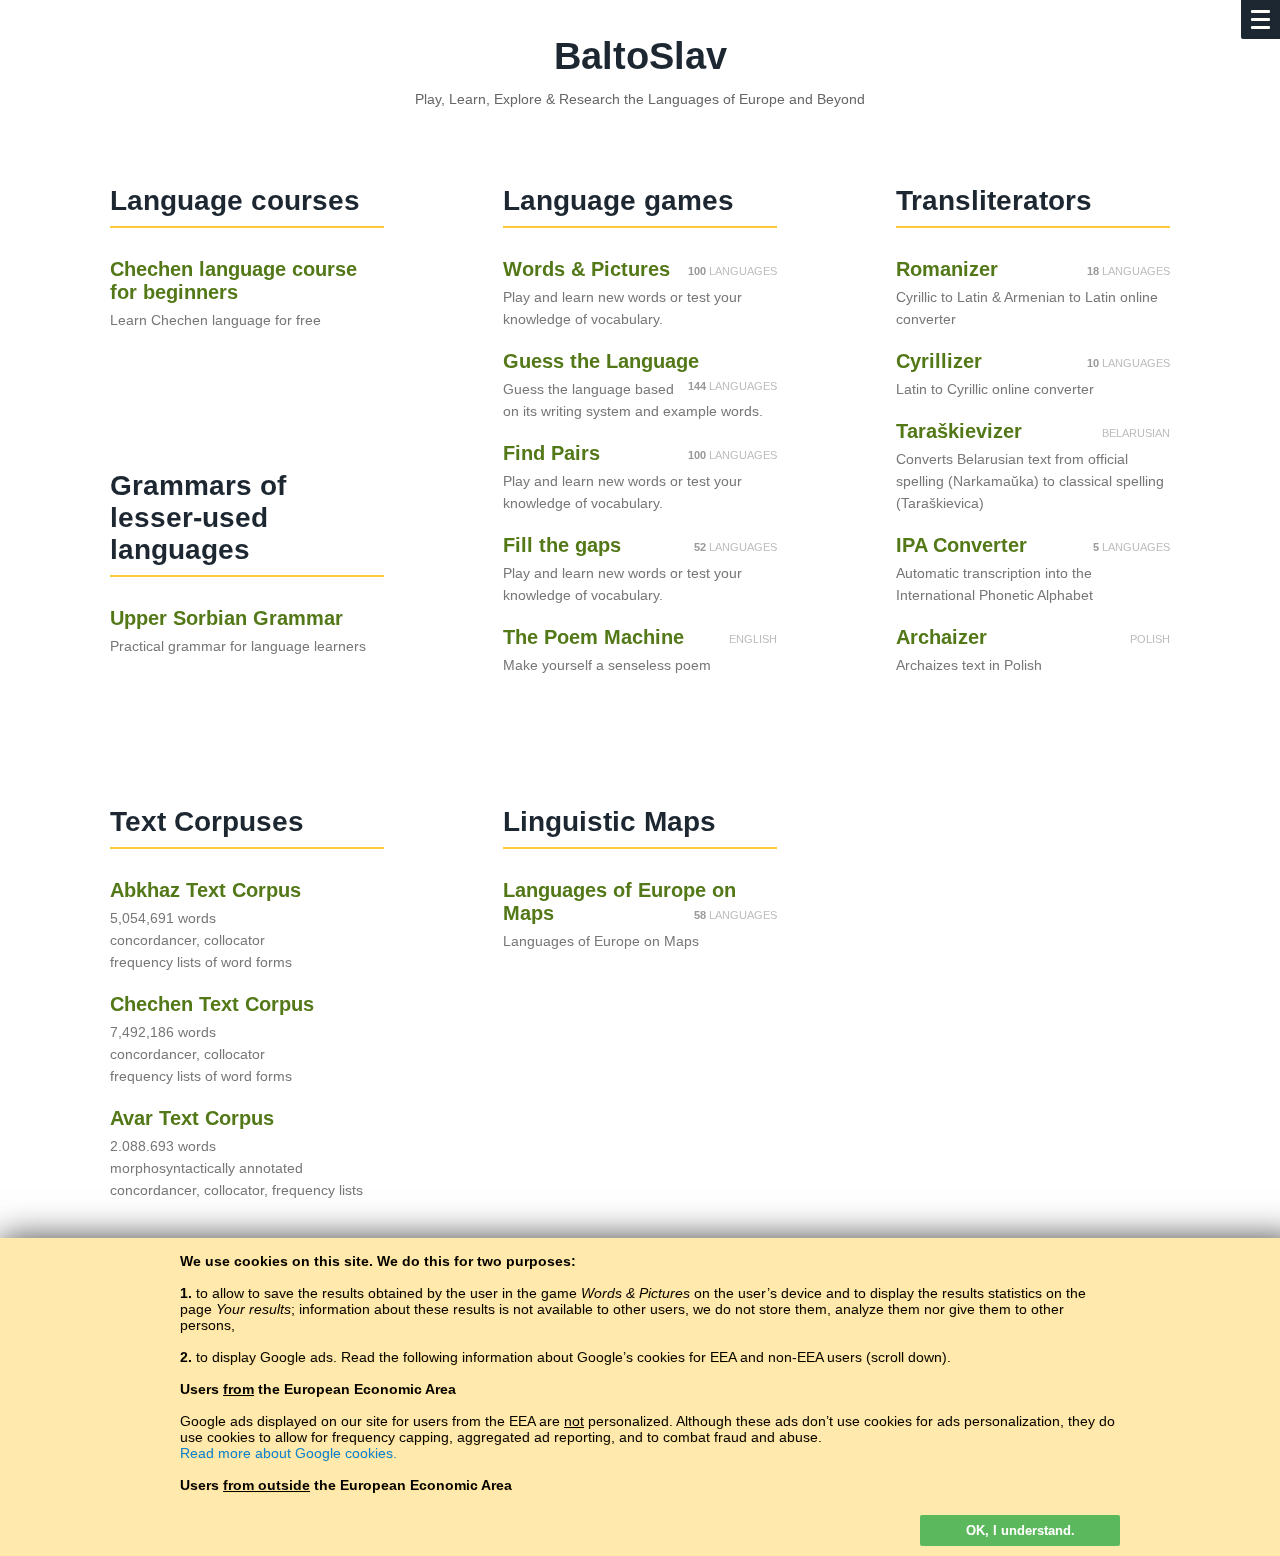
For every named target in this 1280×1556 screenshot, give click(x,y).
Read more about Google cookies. (288, 1453)
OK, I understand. (1020, 1530)
